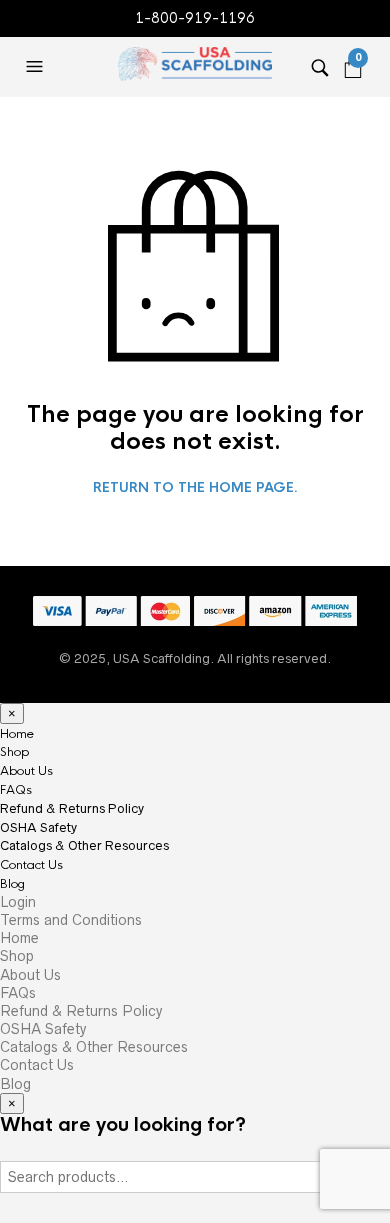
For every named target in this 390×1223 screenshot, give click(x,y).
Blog (12, 884)
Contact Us (31, 865)
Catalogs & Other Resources (84, 845)
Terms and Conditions (71, 920)
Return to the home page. (195, 488)
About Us (26, 771)
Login (18, 902)
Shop (14, 752)
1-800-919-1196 (195, 18)
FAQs (16, 790)
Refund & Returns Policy (72, 808)
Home (17, 734)
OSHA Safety (38, 827)
